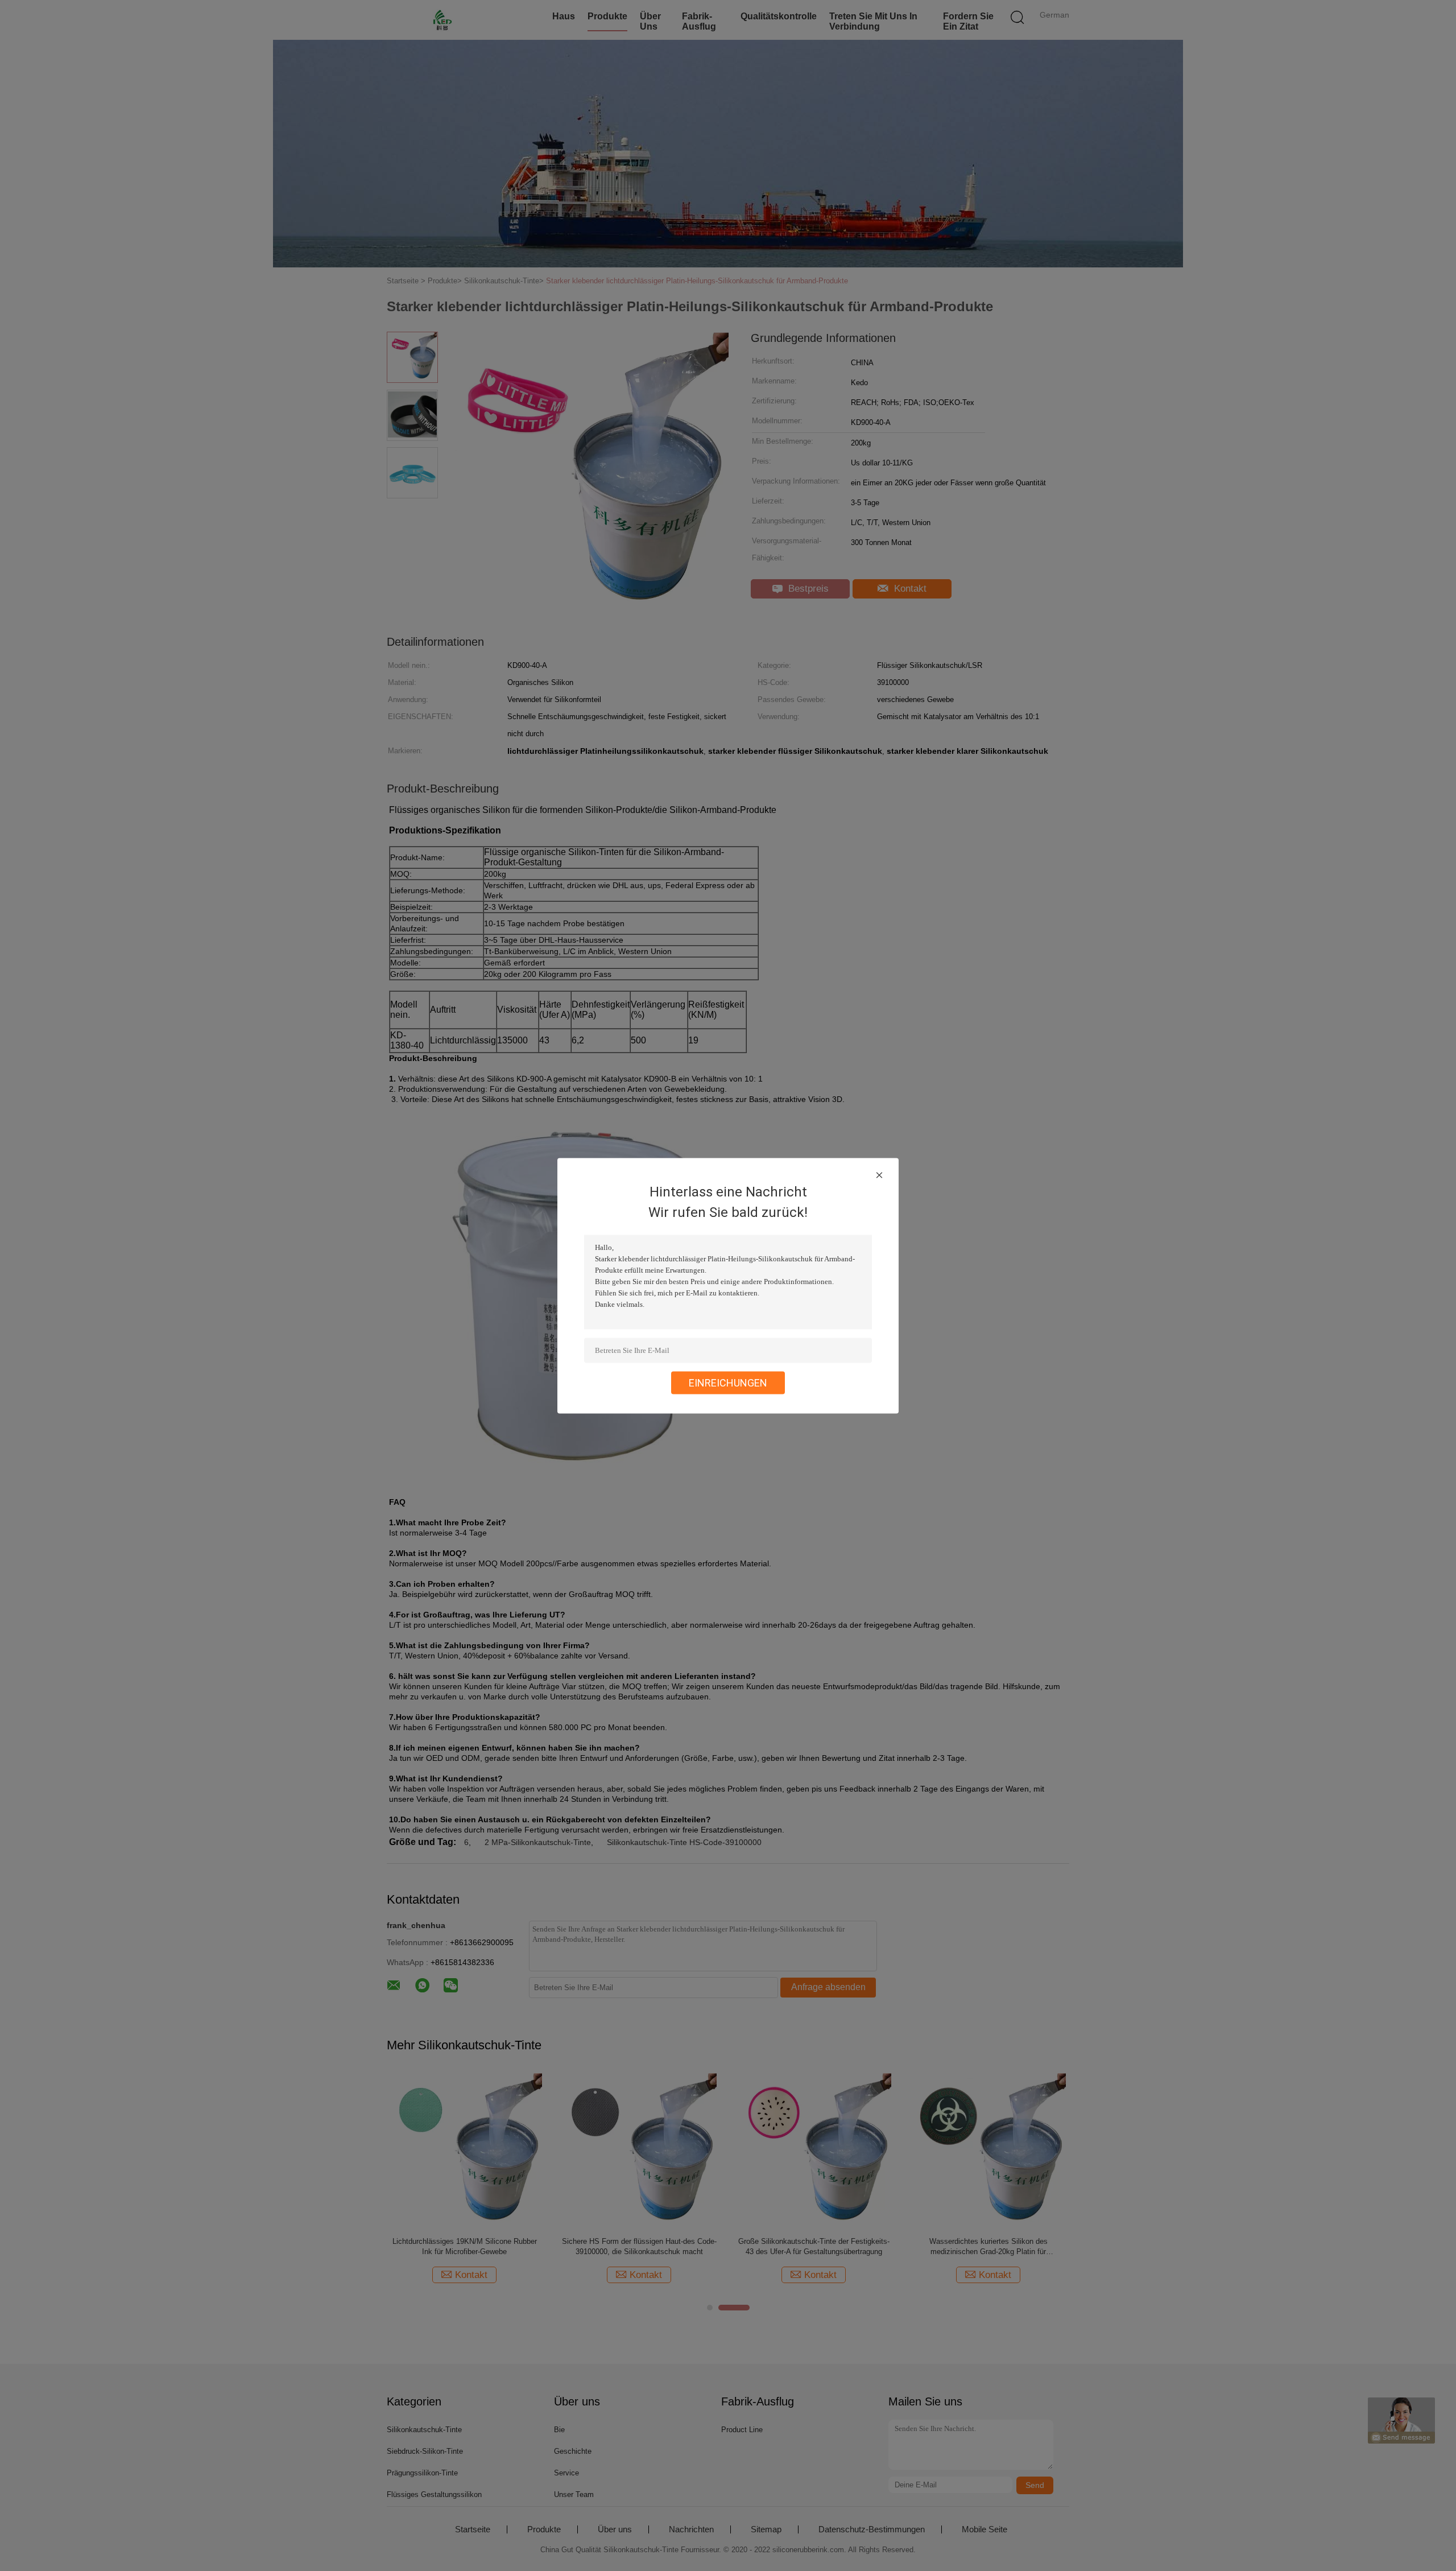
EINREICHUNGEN (728, 1382)
